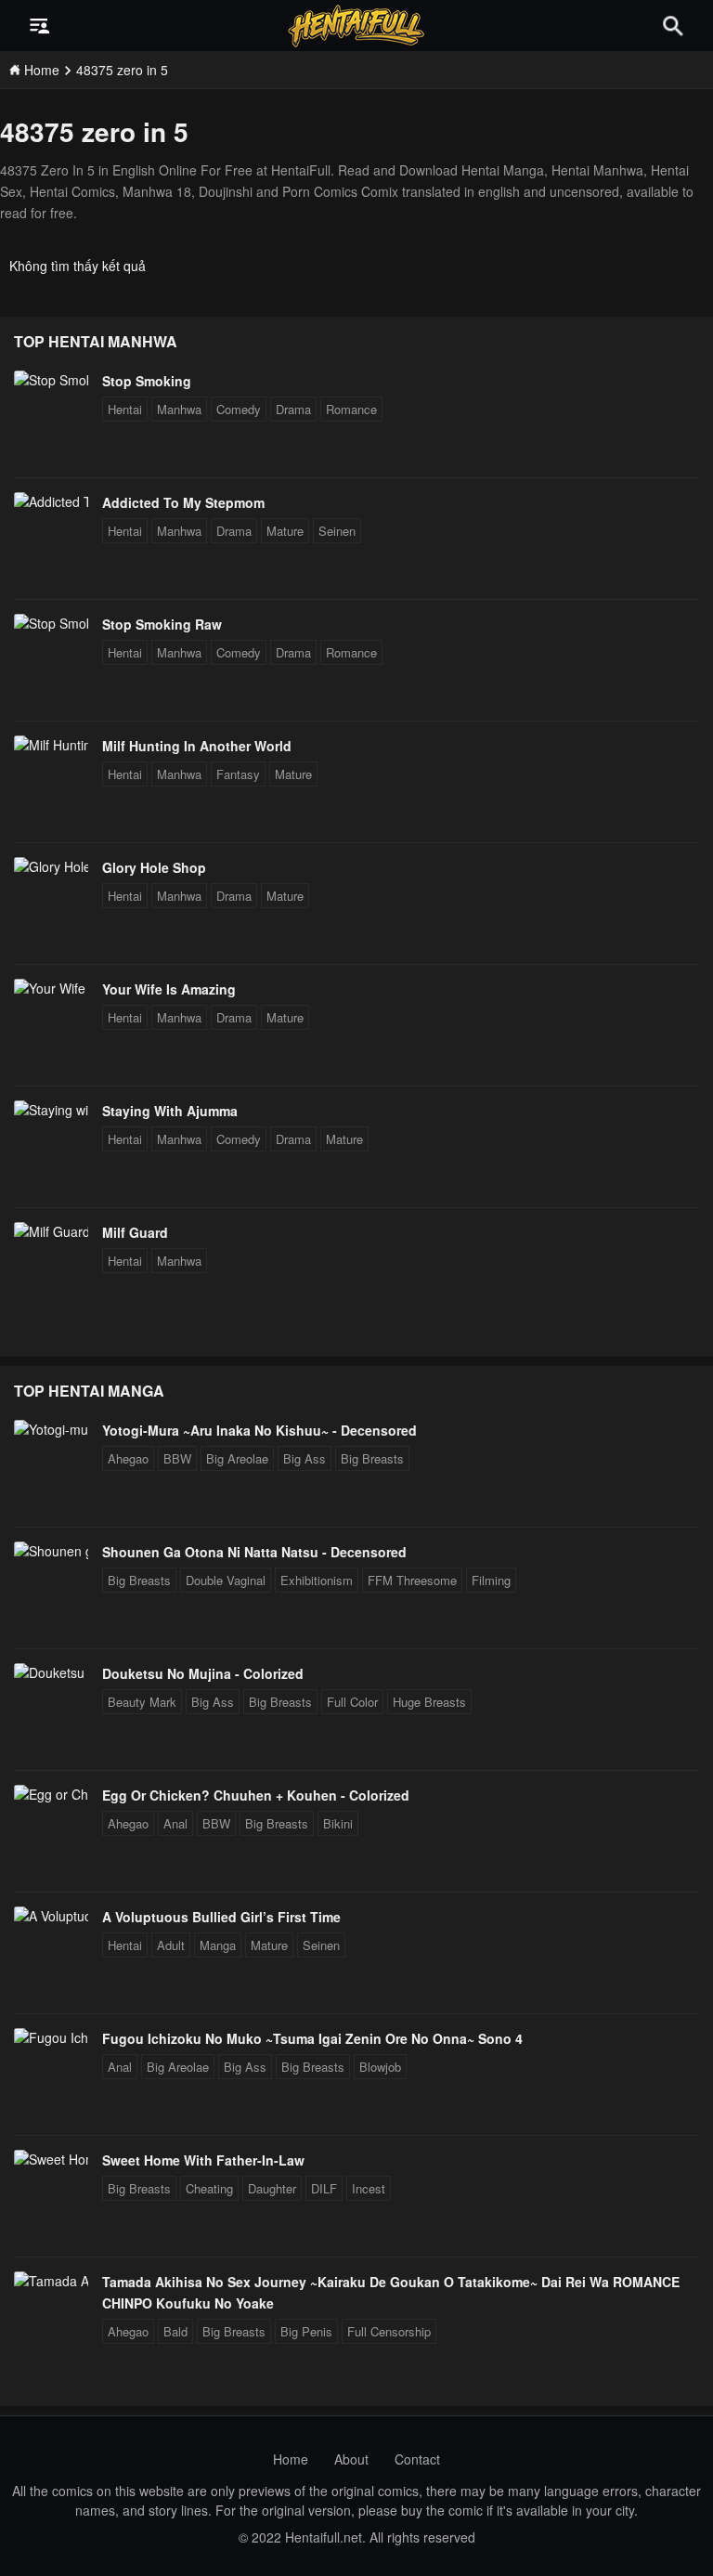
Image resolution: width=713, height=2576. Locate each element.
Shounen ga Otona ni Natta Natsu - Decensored (254, 1552)
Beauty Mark (142, 1702)
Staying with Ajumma (170, 1111)
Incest (369, 2188)
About (351, 2459)
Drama (293, 409)
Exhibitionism (317, 1580)
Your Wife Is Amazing (169, 989)
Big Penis (306, 2331)
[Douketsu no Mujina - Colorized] (51, 1672)
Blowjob (380, 2067)
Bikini (338, 1823)
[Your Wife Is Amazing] (51, 988)
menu (40, 26)
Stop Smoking (147, 381)
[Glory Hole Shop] (51, 866)
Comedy (239, 409)
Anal (175, 1823)
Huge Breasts (429, 1702)
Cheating (209, 2188)
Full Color (352, 1702)
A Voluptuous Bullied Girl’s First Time (221, 1917)
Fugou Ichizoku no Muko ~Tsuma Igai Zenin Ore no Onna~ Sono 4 (312, 2038)
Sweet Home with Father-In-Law (203, 2160)
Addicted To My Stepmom (183, 502)
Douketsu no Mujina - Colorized (203, 1673)
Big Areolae (237, 1458)
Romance (351, 409)
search (673, 26)
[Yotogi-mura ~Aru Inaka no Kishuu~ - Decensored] (51, 1429)
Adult (171, 1945)
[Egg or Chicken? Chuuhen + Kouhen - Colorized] (51, 1794)
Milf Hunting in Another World (197, 746)
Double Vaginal (226, 1580)
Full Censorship (389, 2331)
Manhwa (179, 409)
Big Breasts (372, 1458)
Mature (285, 531)
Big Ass (305, 1458)
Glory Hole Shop (154, 867)
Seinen (337, 531)
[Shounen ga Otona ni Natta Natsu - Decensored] (51, 1551)
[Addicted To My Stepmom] (51, 501)
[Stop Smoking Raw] (51, 623)
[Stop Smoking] (51, 380)
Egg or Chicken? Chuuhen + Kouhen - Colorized (256, 1795)
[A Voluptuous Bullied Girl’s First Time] (51, 1916)
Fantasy (238, 774)
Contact (417, 2459)
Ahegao (128, 1458)
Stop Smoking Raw (162, 624)
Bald (175, 2331)
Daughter (272, 2188)
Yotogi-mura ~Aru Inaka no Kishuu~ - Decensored (259, 1430)
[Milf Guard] (51, 1231)
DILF (324, 2188)
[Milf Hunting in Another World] (51, 745)
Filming (491, 1580)
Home (291, 2459)
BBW (177, 1458)
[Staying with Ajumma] (51, 1110)
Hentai (125, 409)
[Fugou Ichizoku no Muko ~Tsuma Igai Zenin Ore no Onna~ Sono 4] (51, 2037)
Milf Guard (135, 1232)
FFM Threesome (412, 1580)
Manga (218, 1945)
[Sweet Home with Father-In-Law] (51, 2159)
